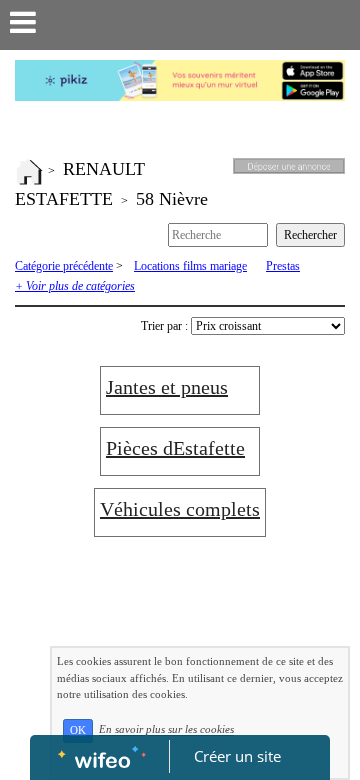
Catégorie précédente (64, 266)
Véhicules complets (180, 509)
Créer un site (237, 756)
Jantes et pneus (167, 387)
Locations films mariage (190, 266)
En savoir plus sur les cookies (166, 730)
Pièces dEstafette (175, 448)
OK (78, 730)
